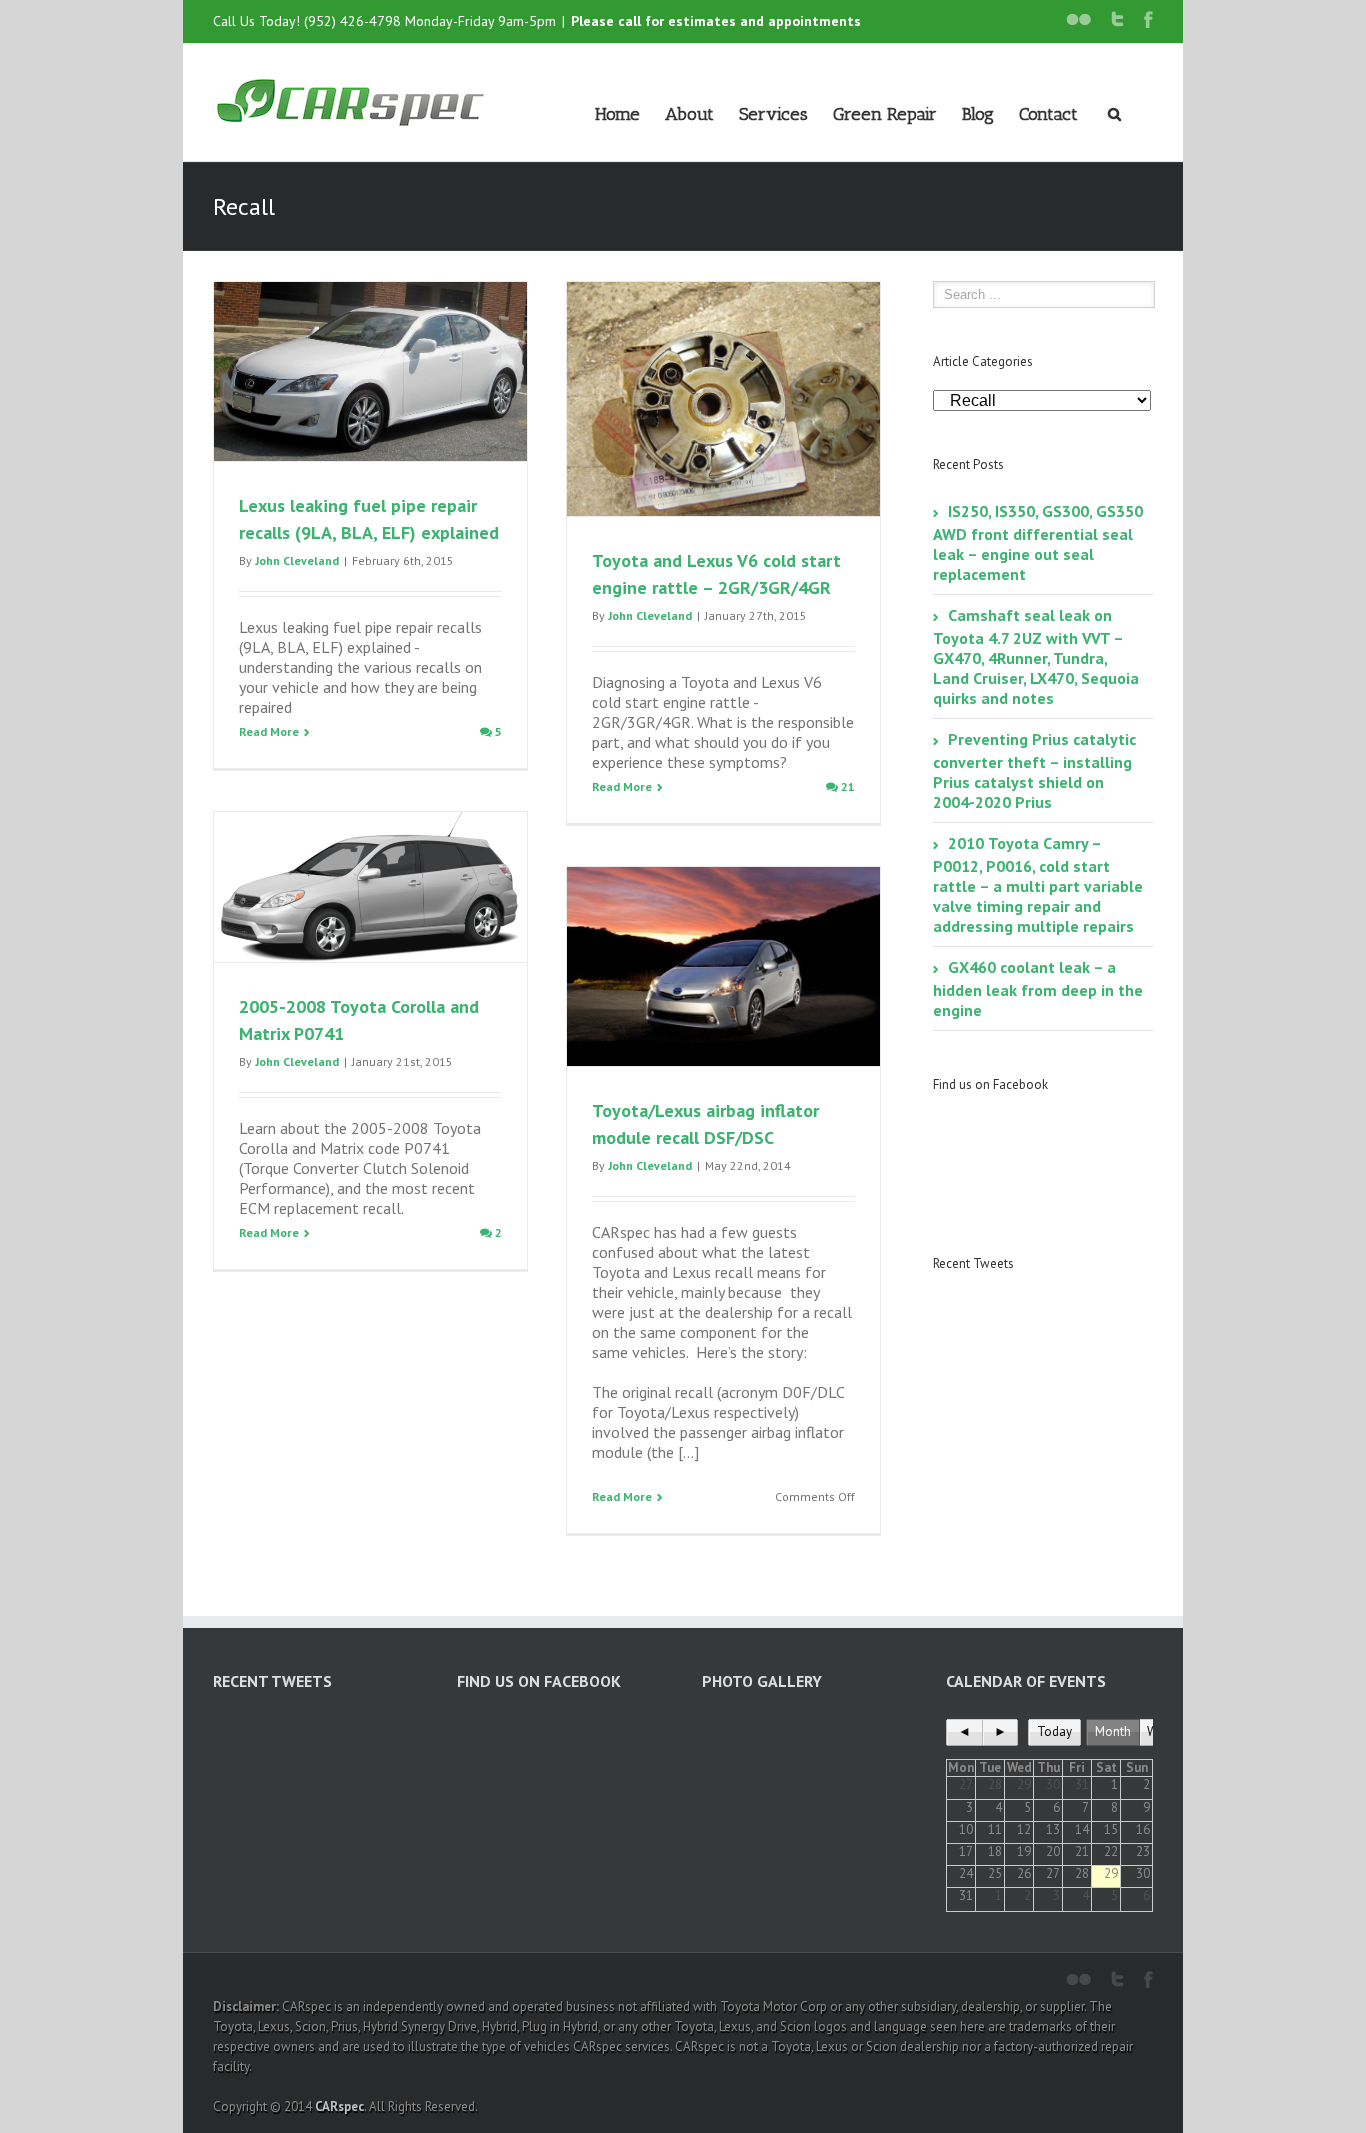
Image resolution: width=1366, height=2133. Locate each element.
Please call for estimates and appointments (716, 21)
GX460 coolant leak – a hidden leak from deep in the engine (1038, 988)
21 (846, 786)
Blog (978, 114)
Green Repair (885, 114)
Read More (269, 731)
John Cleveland (297, 560)
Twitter (1117, 19)
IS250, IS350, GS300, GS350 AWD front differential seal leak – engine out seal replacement (1038, 542)
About (689, 114)
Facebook (1148, 19)
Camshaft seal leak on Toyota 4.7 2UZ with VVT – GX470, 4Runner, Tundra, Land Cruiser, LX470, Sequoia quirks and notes (1036, 656)
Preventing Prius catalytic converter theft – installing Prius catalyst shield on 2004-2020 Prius (1034, 770)
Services (773, 114)
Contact (1048, 114)
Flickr (1078, 19)
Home (617, 114)
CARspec (339, 2106)
